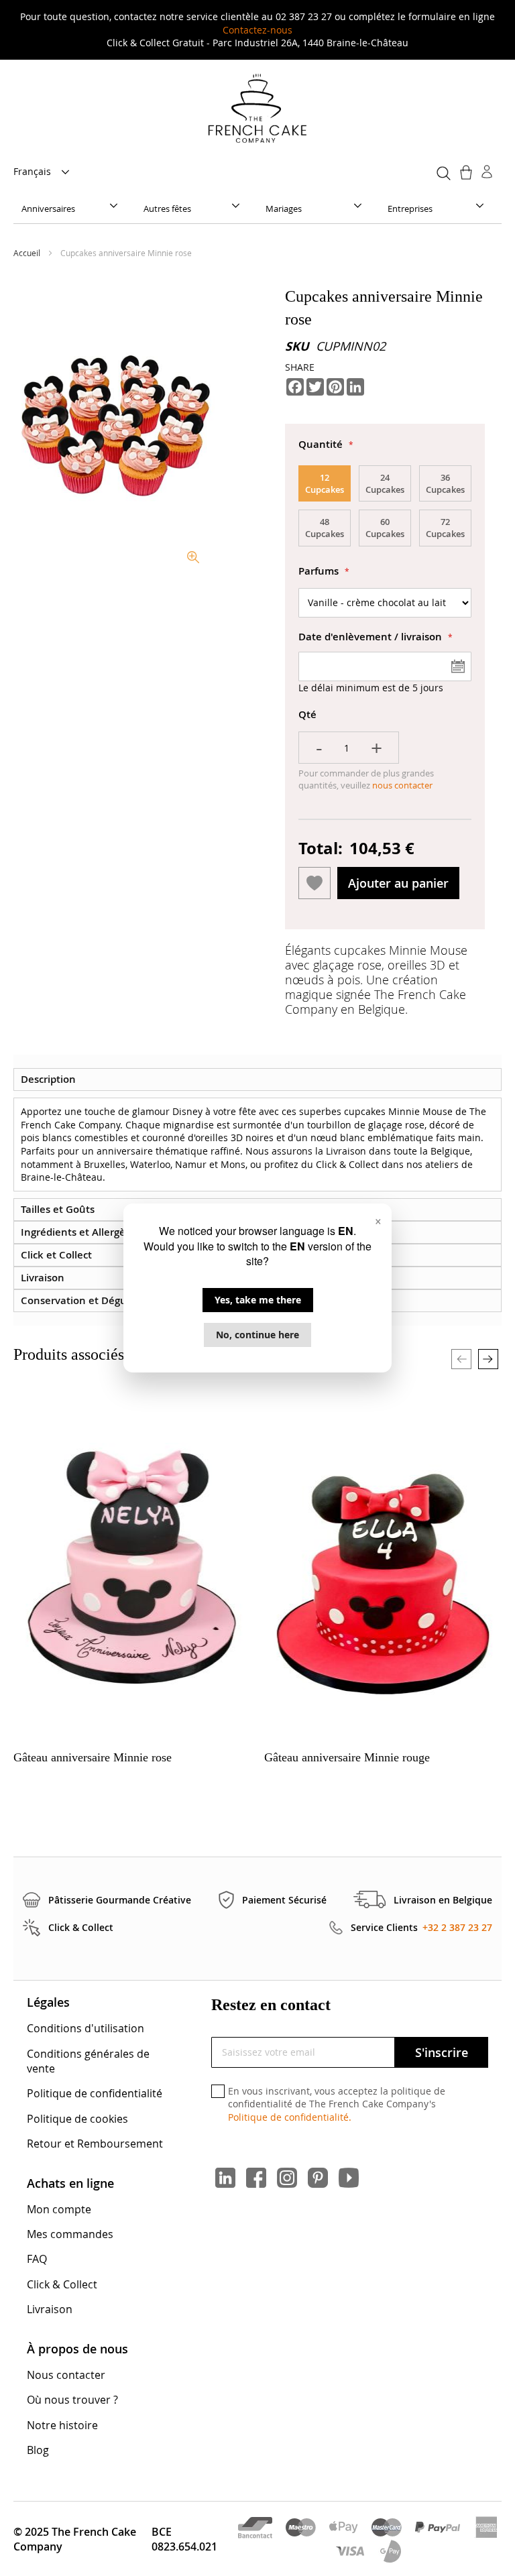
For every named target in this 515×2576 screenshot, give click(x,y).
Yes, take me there (258, 1300)
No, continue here (257, 1335)
